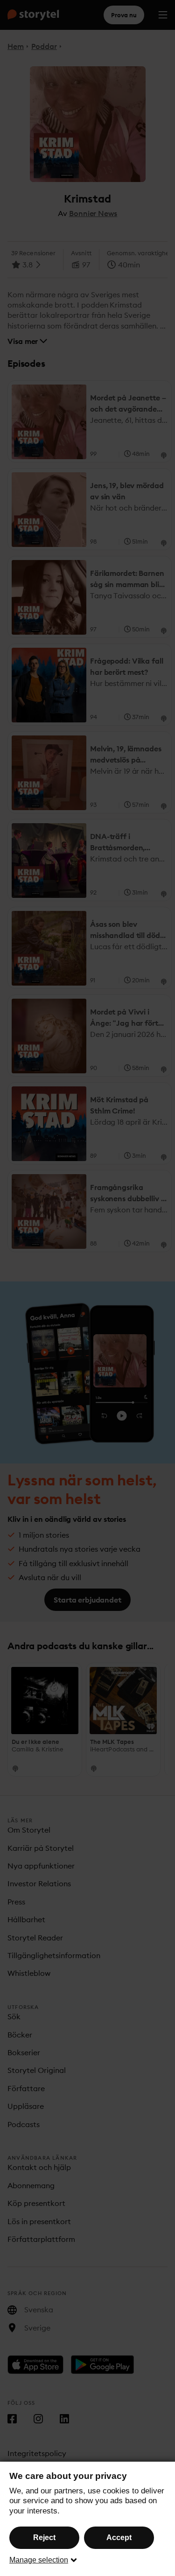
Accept (119, 2537)
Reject (44, 2537)
